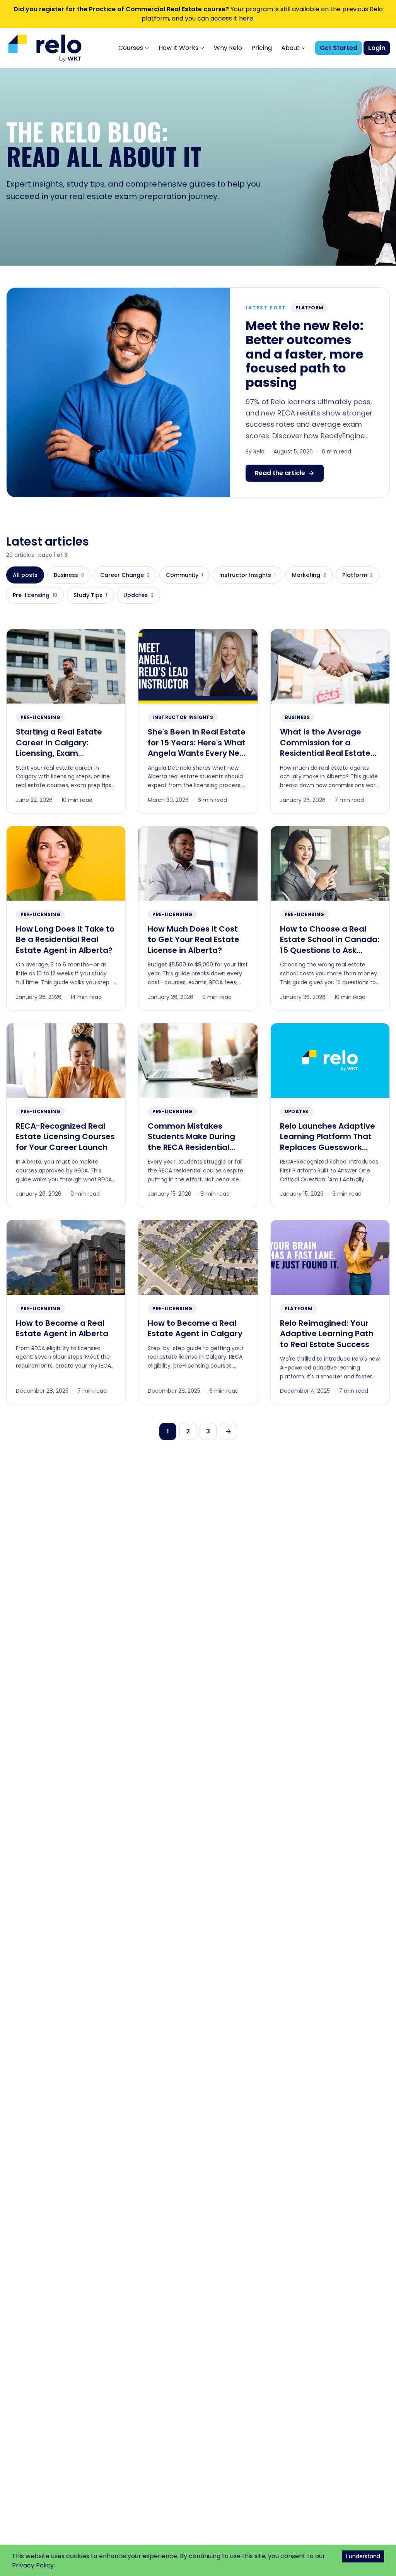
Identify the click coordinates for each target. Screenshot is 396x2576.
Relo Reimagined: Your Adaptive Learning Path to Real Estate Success (327, 1334)
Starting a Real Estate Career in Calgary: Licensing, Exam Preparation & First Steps (65, 748)
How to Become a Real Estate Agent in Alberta (62, 1328)
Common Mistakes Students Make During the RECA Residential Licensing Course (191, 1142)
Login (377, 48)
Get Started (339, 48)
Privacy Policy (33, 2565)
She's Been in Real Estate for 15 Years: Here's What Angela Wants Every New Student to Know (197, 748)
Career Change (125, 575)
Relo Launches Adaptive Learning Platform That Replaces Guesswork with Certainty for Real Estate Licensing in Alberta (328, 1153)
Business (69, 575)
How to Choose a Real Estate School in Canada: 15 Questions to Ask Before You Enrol (330, 945)
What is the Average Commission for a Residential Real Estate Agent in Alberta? (325, 748)
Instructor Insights (247, 575)
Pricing (262, 48)
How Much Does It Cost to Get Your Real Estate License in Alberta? (194, 940)
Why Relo (228, 48)
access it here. (232, 18)
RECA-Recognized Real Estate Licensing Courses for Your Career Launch (65, 1137)
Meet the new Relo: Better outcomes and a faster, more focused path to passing (305, 354)
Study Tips (90, 595)
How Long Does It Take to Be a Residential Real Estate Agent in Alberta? (65, 940)
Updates (138, 595)
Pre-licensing (35, 595)
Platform (309, 308)
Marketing (309, 575)
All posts (25, 575)
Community (184, 575)
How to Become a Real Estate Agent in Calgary (195, 1328)
